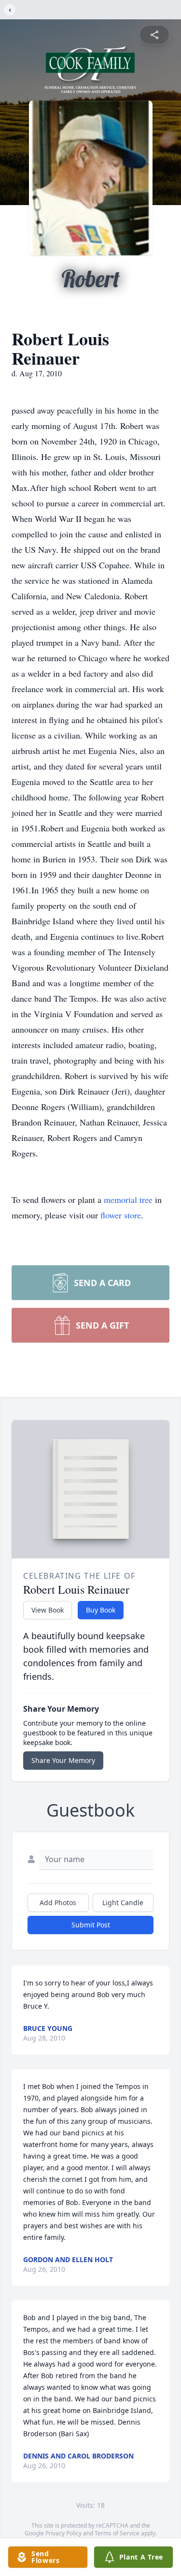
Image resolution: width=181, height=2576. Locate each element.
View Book (48, 1610)
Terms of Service (117, 2533)
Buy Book (101, 1610)
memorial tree (128, 1199)
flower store (121, 1215)
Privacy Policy (63, 2533)
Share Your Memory (63, 1760)
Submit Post (91, 1925)
